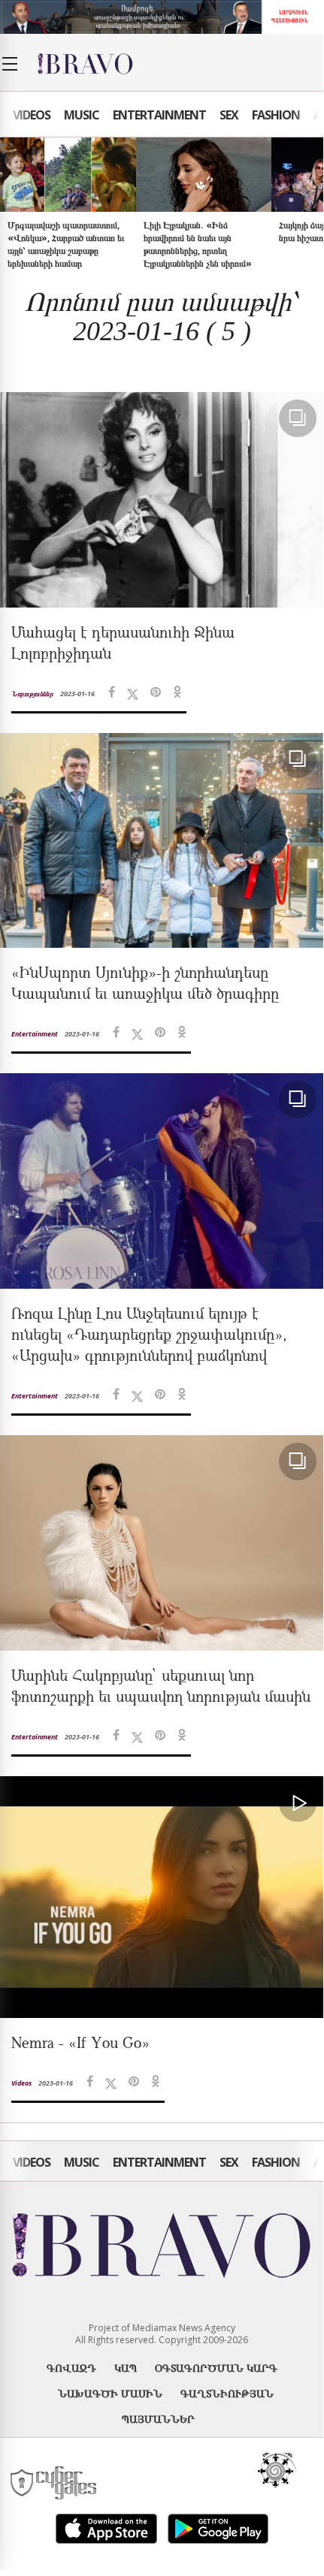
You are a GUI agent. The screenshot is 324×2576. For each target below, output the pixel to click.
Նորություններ (32, 694)
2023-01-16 (77, 694)
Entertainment (159, 115)
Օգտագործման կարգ (216, 2368)
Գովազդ (71, 2368)
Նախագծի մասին (110, 2393)
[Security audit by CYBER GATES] (55, 2483)
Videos (32, 115)
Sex (229, 115)
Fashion (276, 115)
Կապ (126, 2368)
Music (82, 115)
